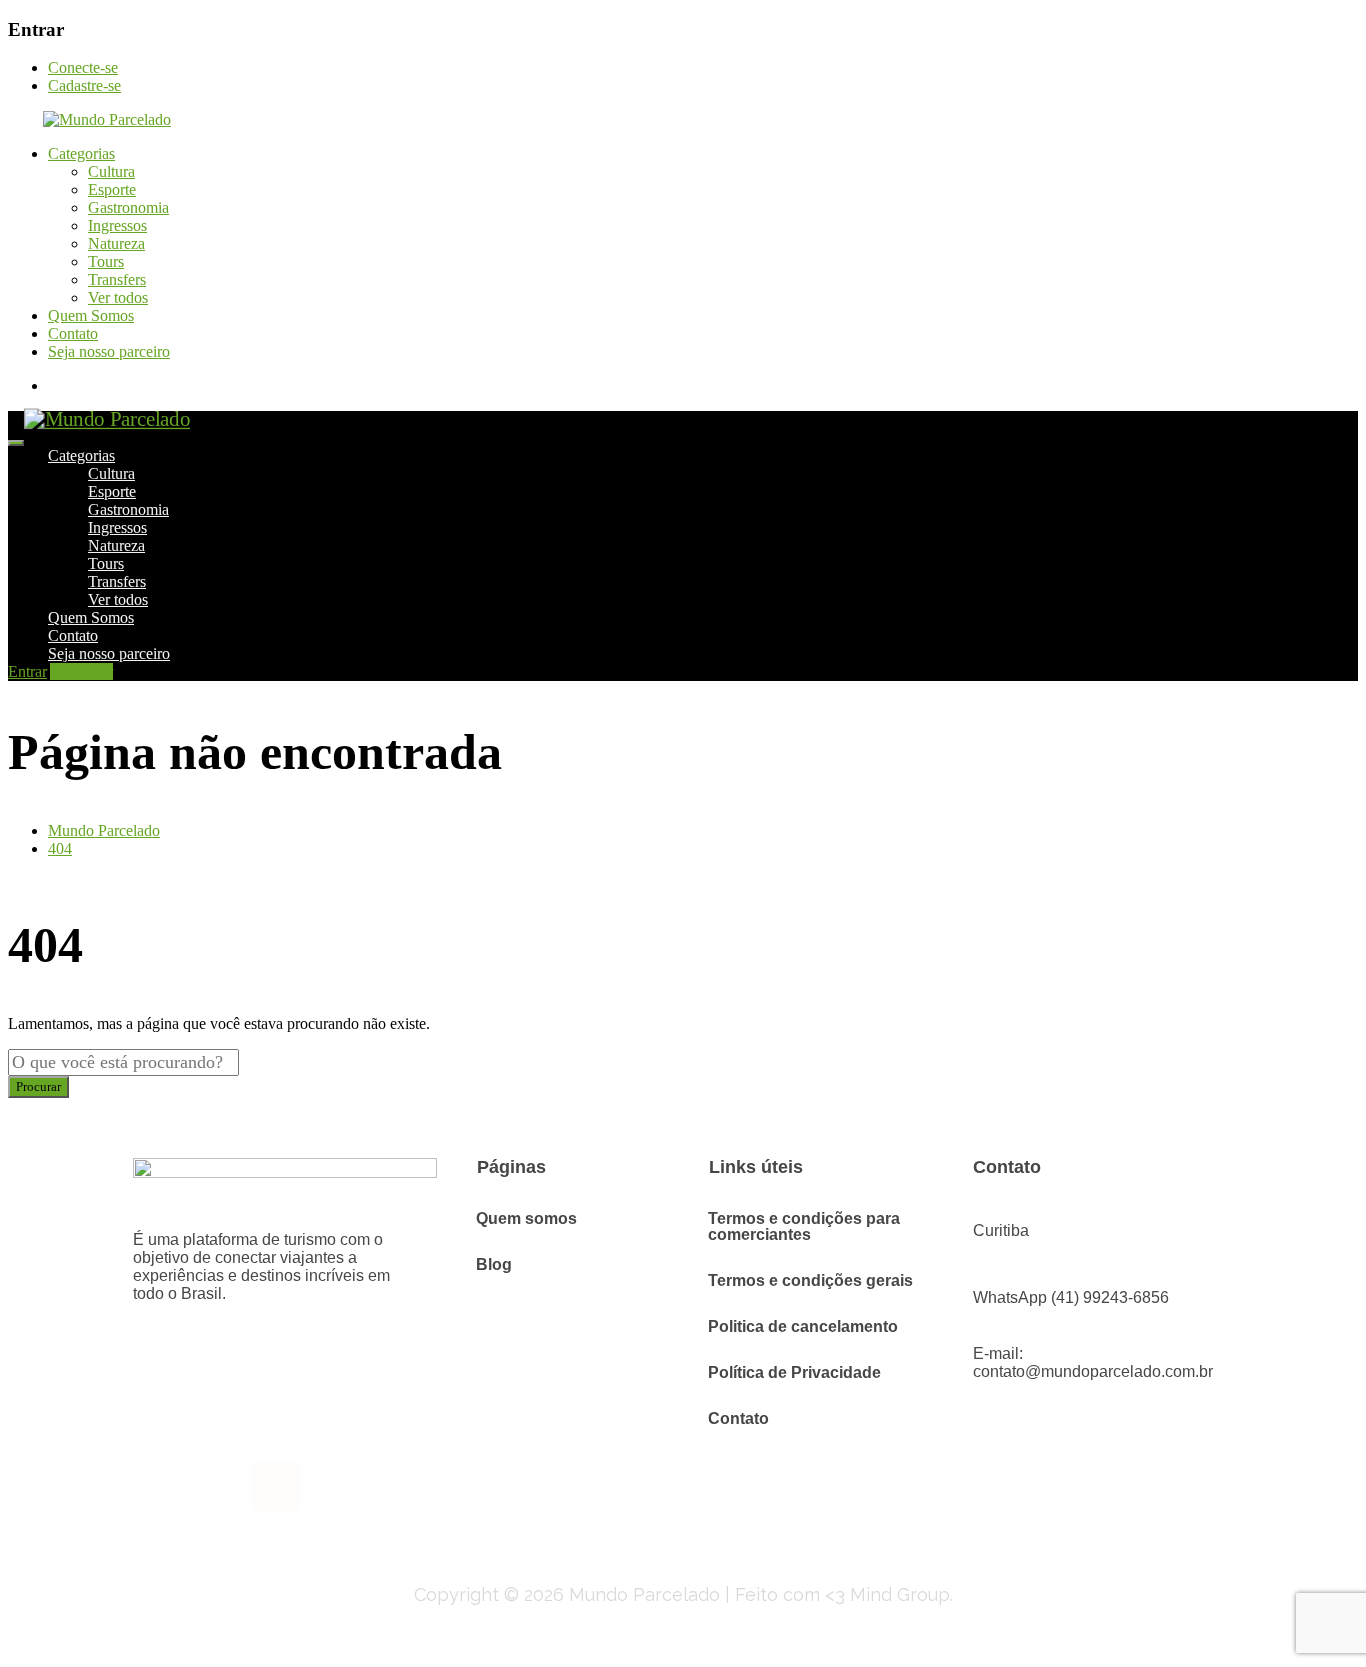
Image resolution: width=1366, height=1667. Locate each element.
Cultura (111, 171)
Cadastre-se (84, 85)
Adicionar (81, 671)
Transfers (117, 279)
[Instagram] (158, 1487)
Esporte (112, 189)
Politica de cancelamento (803, 1326)
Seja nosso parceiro (109, 351)
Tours (106, 261)
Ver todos (118, 297)
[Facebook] (276, 1487)
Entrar (27, 671)
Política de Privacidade (794, 1372)
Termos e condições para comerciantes (804, 1226)
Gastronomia (128, 207)
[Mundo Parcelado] (89, 119)
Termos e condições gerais (810, 1280)
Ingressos (117, 225)
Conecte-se (83, 67)
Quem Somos (91, 315)
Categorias (81, 153)
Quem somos (526, 1218)
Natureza (116, 243)
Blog (494, 1264)
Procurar (38, 1086)
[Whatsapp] (217, 1487)
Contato (73, 333)
